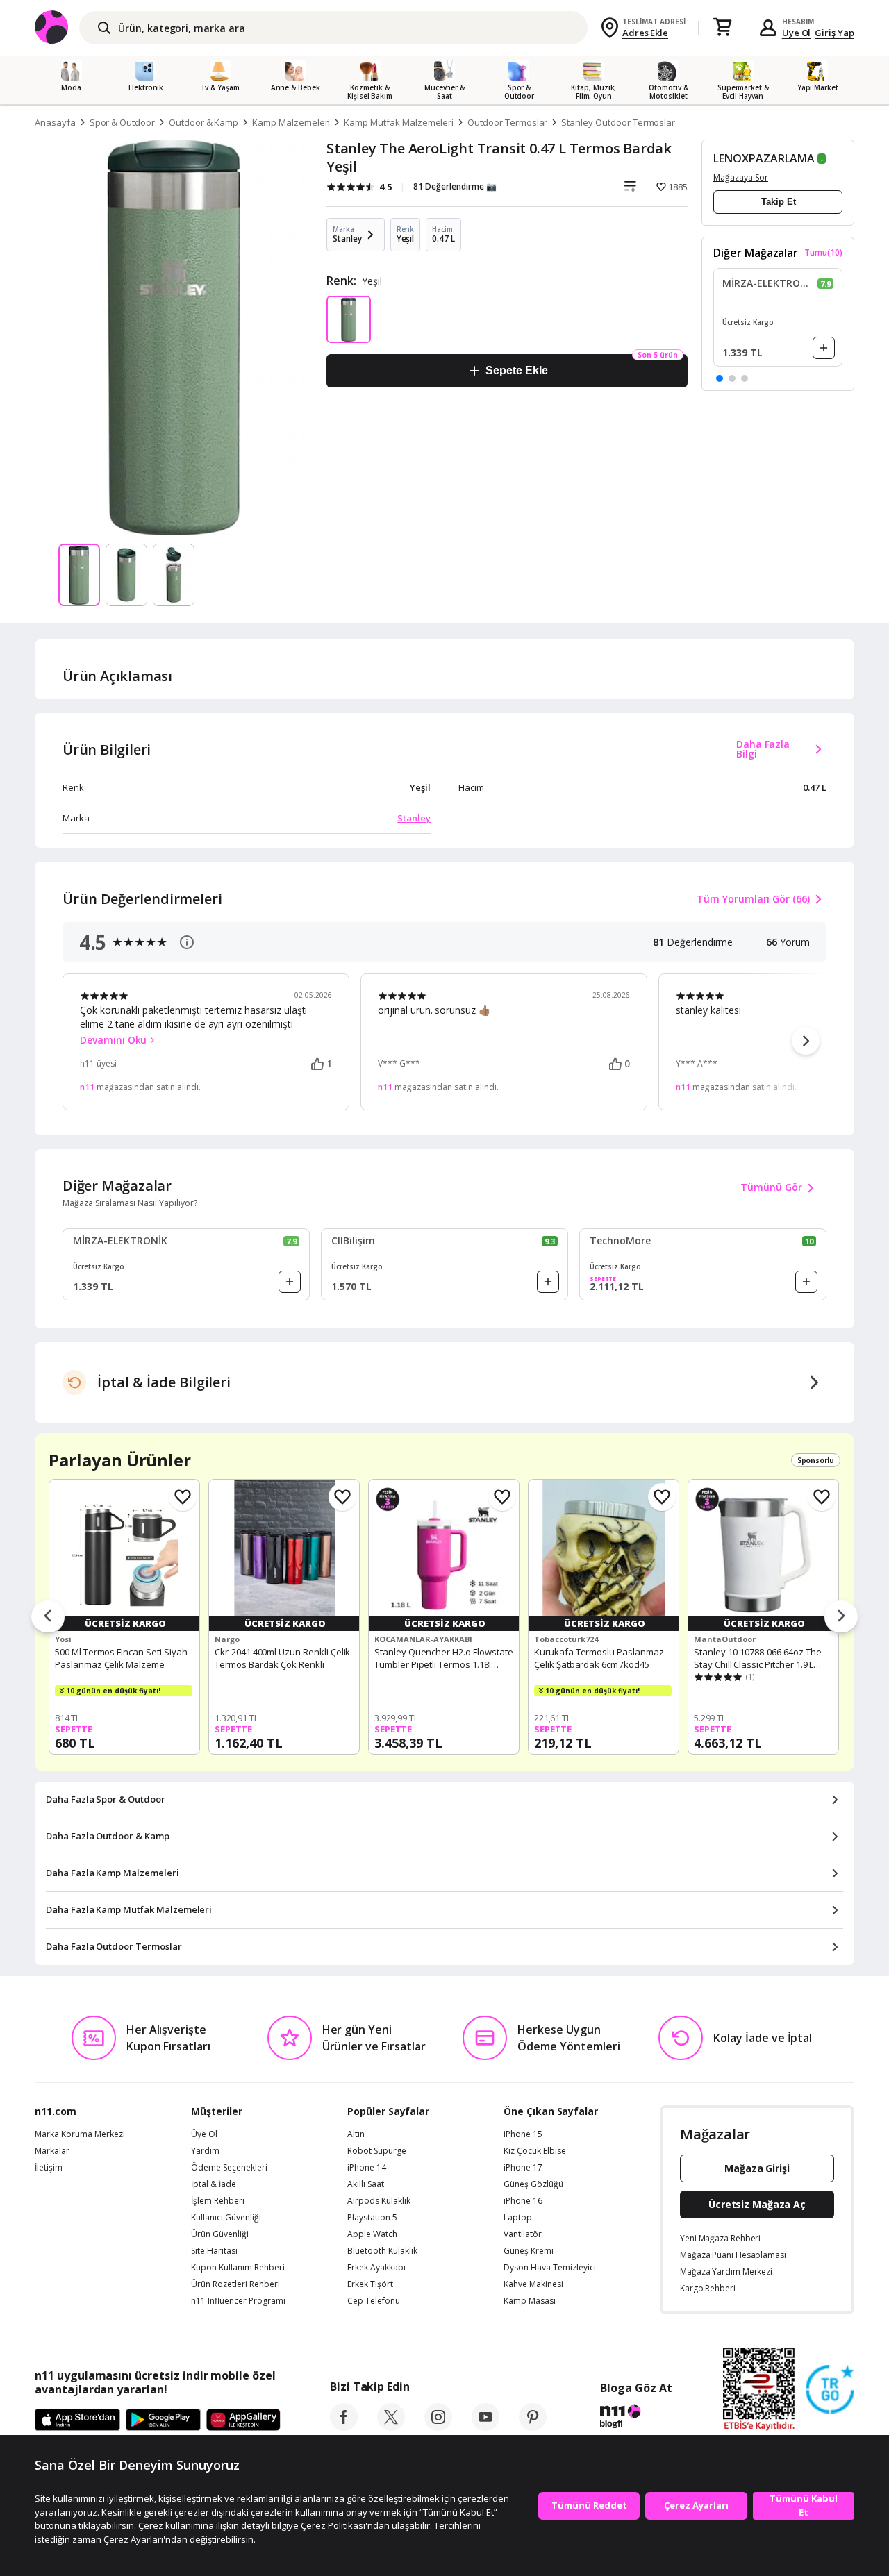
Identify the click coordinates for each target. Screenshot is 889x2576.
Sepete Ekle (516, 370)
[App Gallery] (243, 2420)
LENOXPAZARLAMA (764, 158)
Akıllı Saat (366, 2184)
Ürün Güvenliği (220, 2234)
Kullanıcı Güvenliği (226, 2218)
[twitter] (391, 2427)
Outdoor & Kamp (203, 122)
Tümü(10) (823, 253)
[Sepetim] (722, 28)
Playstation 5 (372, 2218)
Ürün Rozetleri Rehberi (235, 2284)
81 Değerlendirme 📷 (455, 186)
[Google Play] (163, 2420)
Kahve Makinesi (533, 2284)
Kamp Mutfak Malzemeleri (399, 122)
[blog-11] (636, 2418)
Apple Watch (372, 2234)
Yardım (205, 2151)
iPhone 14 (367, 2168)
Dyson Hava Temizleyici (550, 2268)
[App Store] (77, 2420)
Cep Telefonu (374, 2301)
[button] (720, 378)
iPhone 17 (523, 2168)
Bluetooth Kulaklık (382, 2251)
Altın (356, 2134)
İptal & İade (214, 2184)
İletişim (49, 2168)
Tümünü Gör (771, 1187)
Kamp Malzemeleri (291, 122)
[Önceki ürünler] (48, 1617)
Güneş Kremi (529, 2251)
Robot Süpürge (377, 2151)
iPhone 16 (523, 2201)
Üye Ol (797, 33)
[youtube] (485, 2427)
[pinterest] (533, 2427)
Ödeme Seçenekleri (229, 2168)
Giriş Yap (834, 33)
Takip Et (779, 202)
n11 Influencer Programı (238, 2301)
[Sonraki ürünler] (841, 1617)
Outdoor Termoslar (507, 122)
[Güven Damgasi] (830, 2390)
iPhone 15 (523, 2134)
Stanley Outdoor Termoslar (618, 122)
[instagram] (438, 2427)
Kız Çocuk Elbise (535, 2151)
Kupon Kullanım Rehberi (238, 2268)
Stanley (414, 818)
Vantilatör (523, 2234)
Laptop (518, 2218)
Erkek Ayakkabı (376, 2268)
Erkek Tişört (370, 2284)
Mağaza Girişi (757, 2168)
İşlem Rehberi (218, 2201)
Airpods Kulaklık (379, 2201)
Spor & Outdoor (122, 122)
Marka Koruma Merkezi (80, 2134)
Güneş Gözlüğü (533, 2184)
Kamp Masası (530, 2301)
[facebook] (344, 2427)
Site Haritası (214, 2251)
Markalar (52, 2151)
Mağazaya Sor (741, 177)
